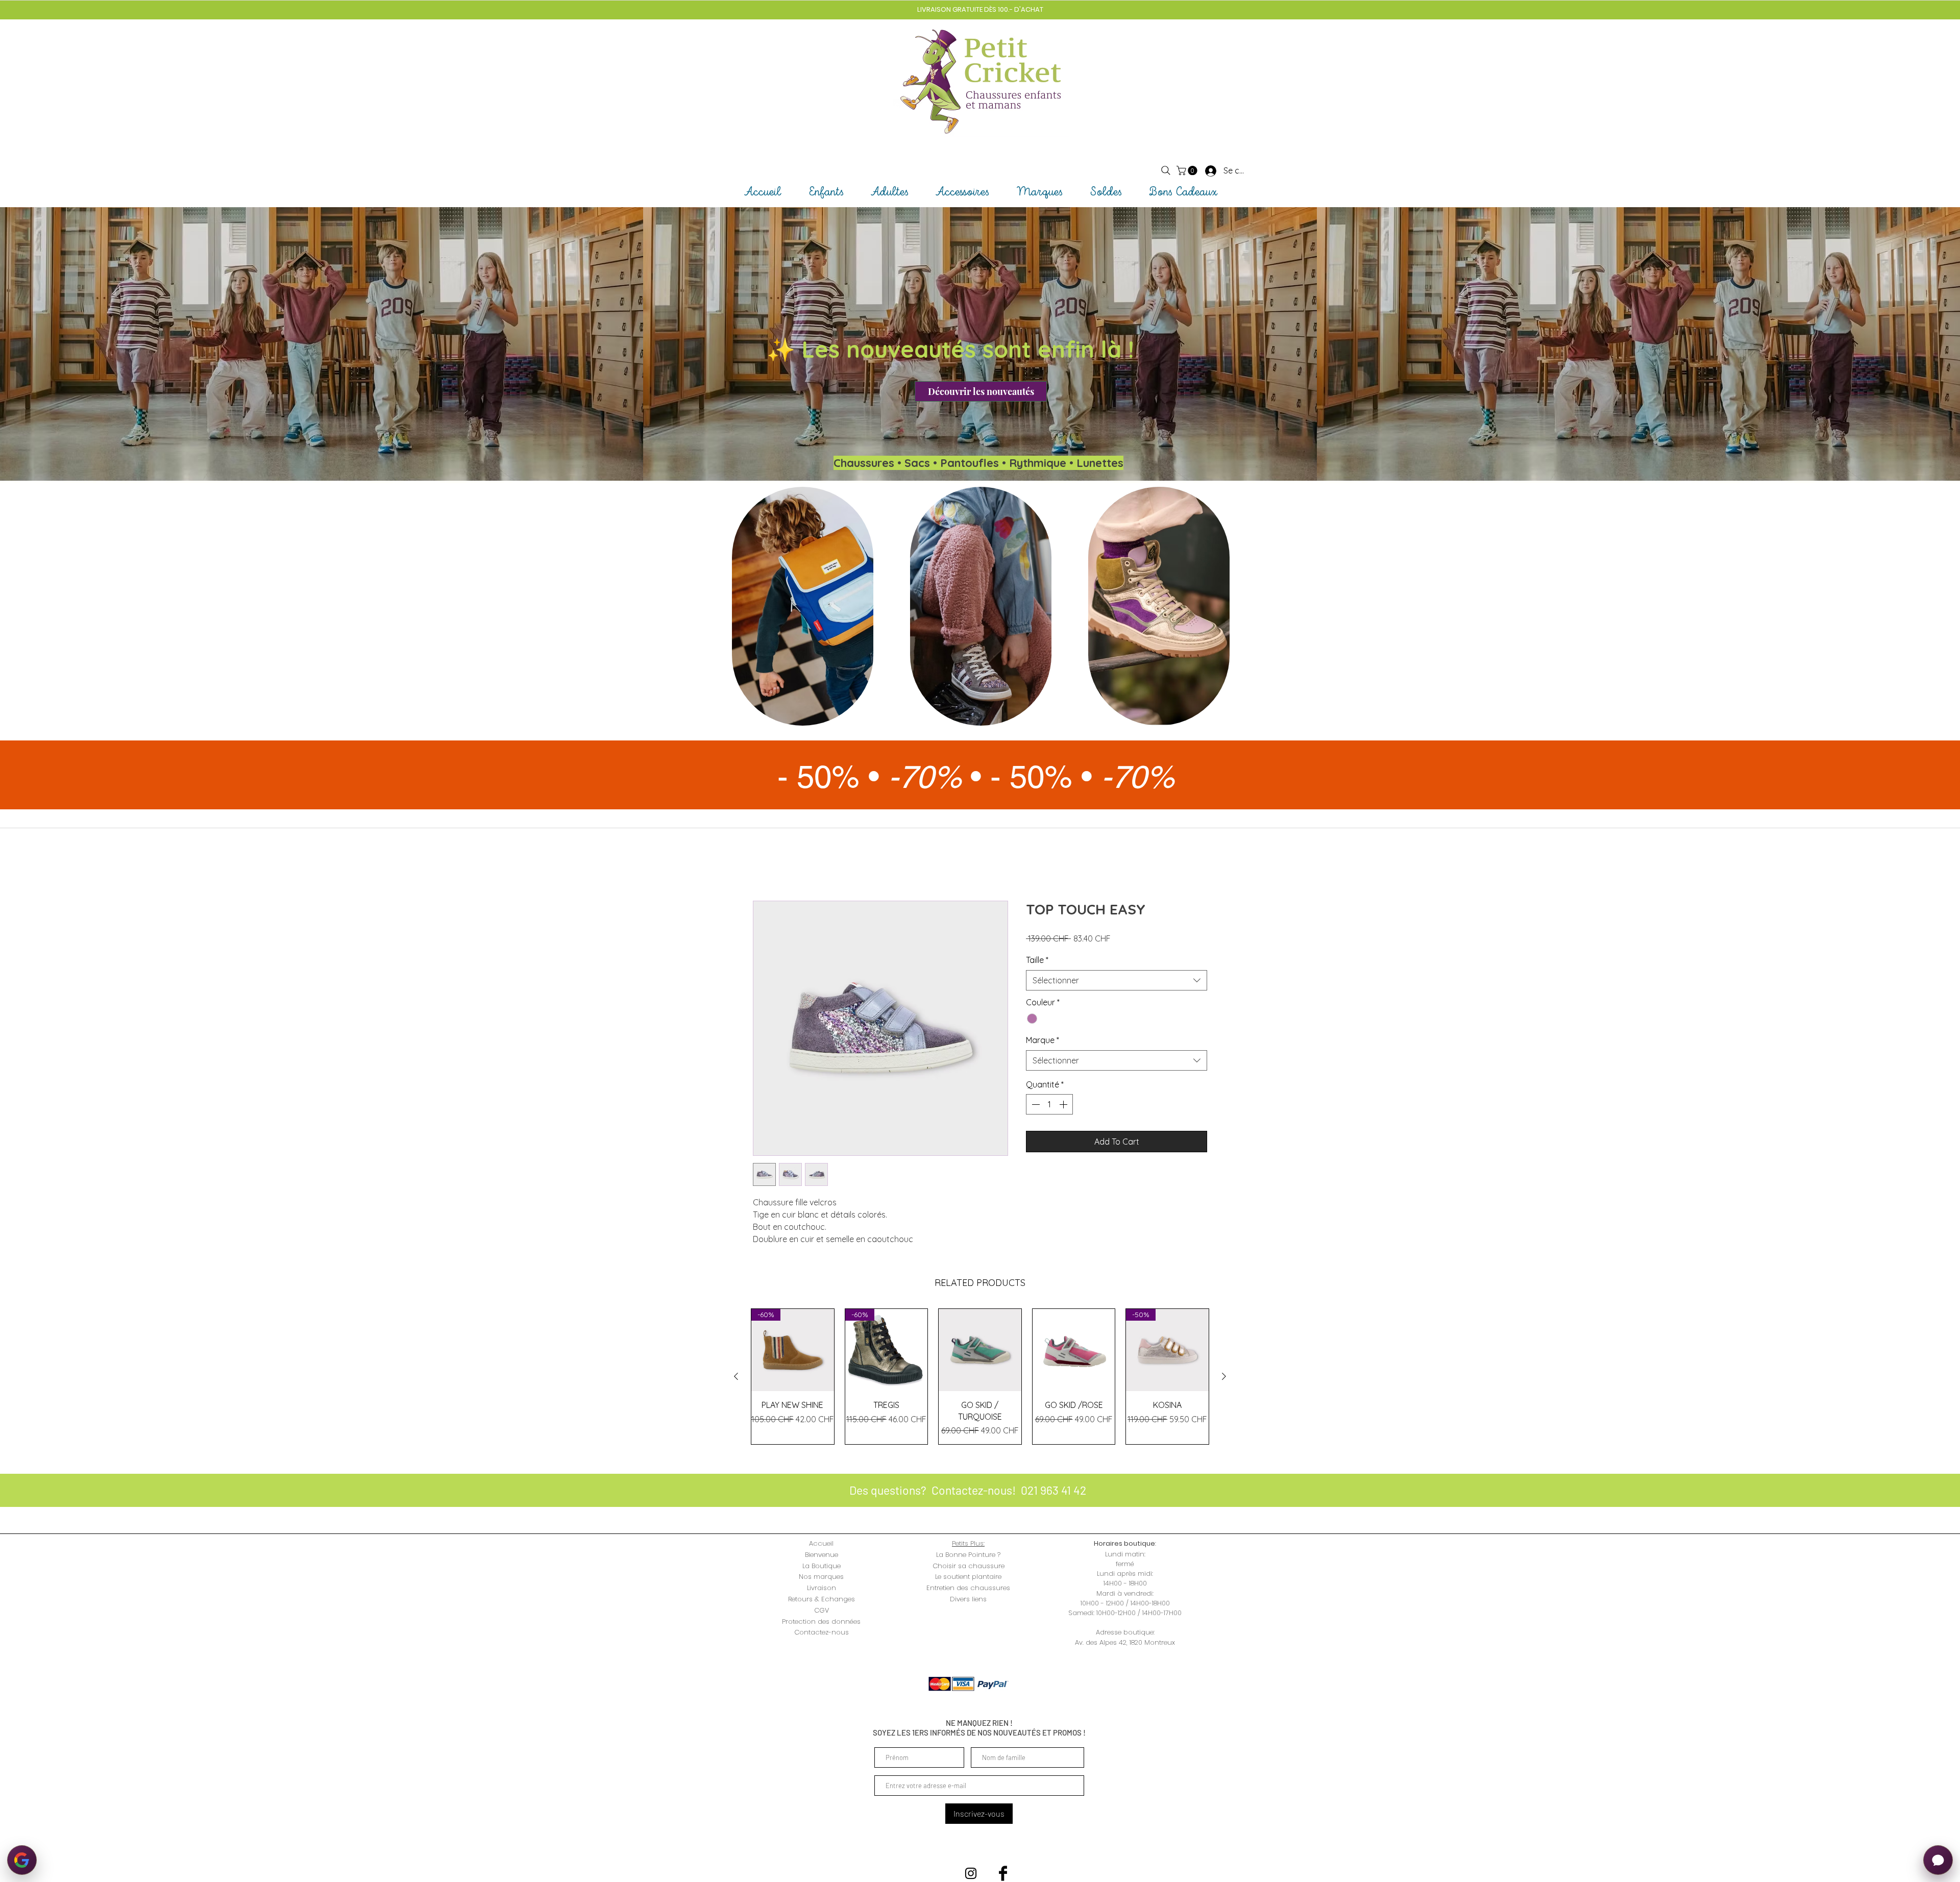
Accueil (766, 865)
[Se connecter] (1202, 170)
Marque (1043, 1041)
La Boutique (822, 1566)
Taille (1037, 961)
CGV (822, 1611)
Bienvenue (822, 1555)
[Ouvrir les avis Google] (22, 1860)
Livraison (822, 1589)
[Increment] (1064, 1105)
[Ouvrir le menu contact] (1938, 1860)
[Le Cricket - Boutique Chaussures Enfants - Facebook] (1003, 1874)
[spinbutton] (1049, 1105)
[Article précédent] (736, 1377)
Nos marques (821, 1578)
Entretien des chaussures (968, 1589)
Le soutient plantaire (968, 1578)
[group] (980, 1377)
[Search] (1166, 170)
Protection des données (821, 1622)
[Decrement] (1035, 1105)
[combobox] (1117, 981)
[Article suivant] (1224, 1377)
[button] (1188, 170)
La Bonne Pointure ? (968, 1555)
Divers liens (968, 1600)
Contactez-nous (822, 1633)
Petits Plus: (968, 1544)
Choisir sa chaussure (969, 1566)
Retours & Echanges (822, 1600)
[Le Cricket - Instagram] (971, 1874)
